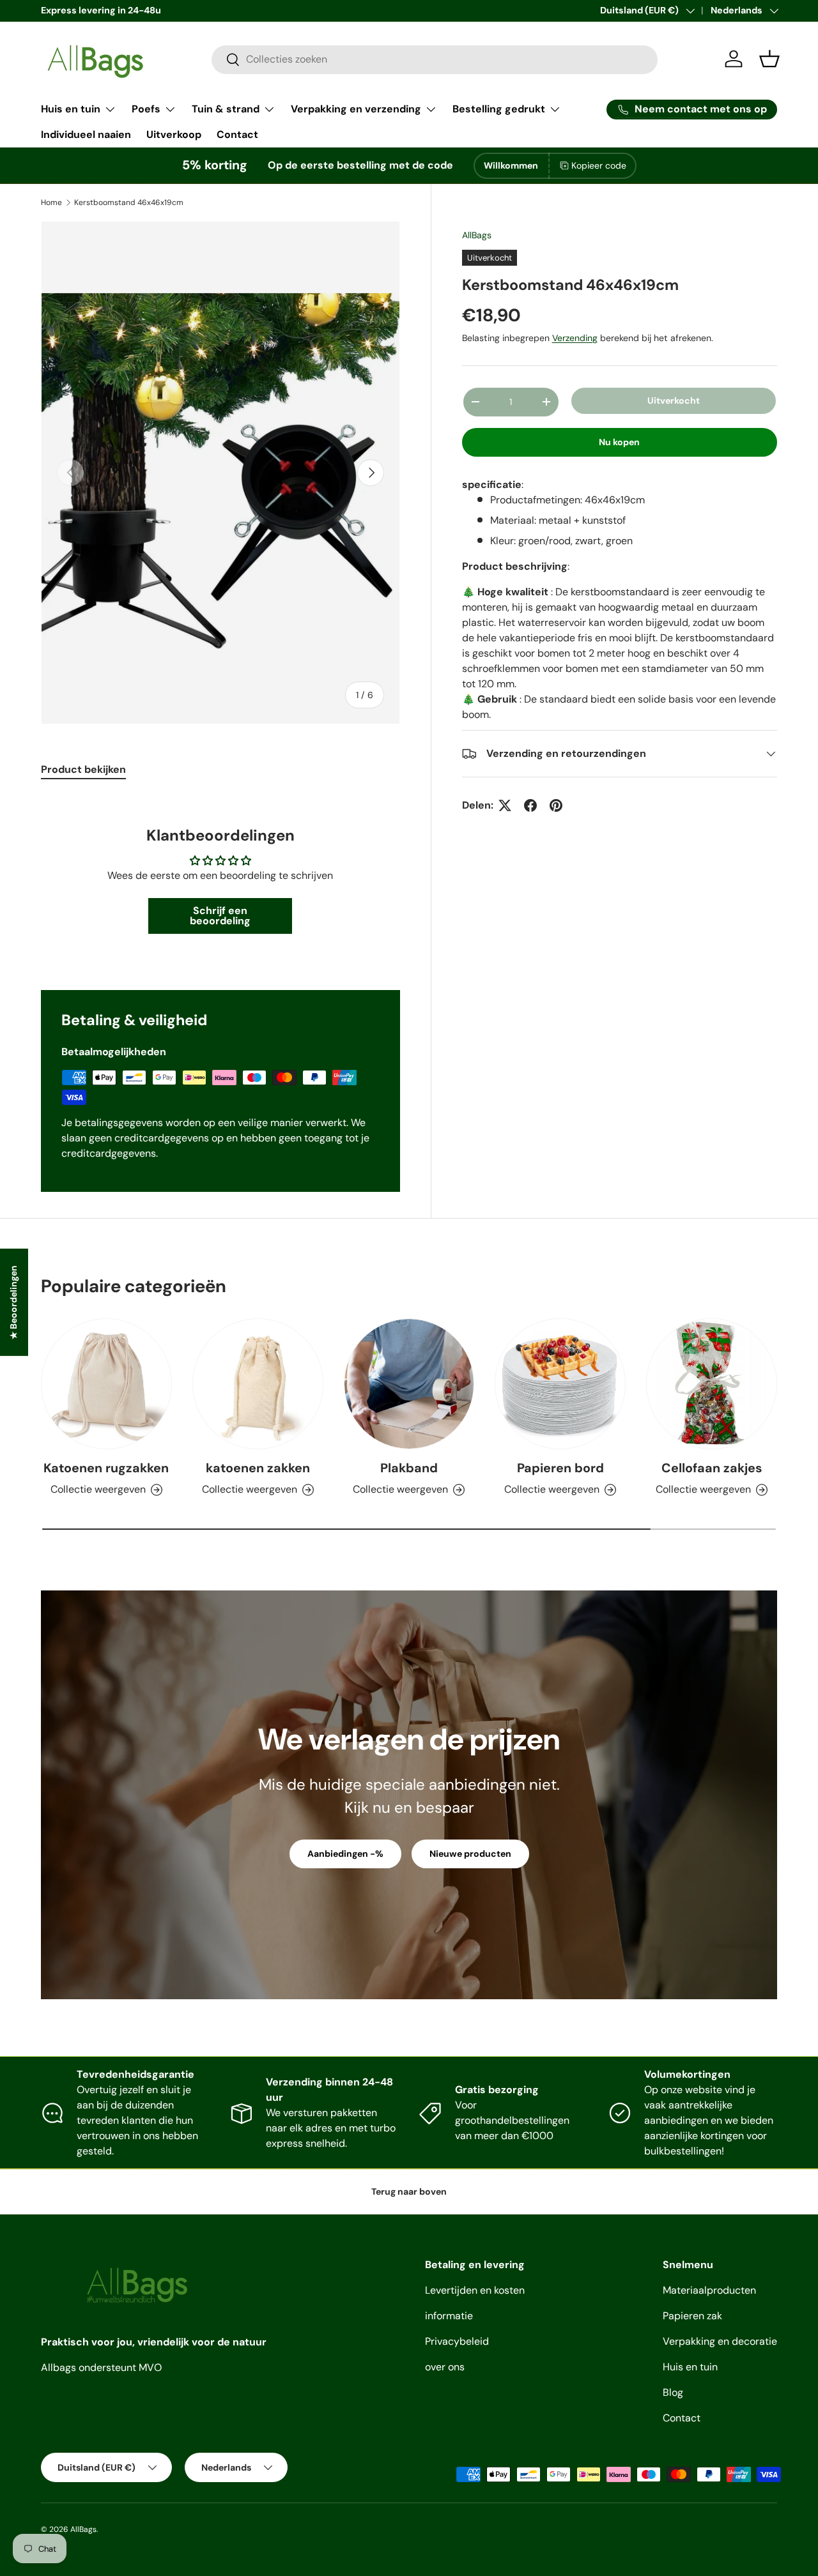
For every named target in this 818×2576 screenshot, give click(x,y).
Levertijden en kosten (475, 2290)
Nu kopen (619, 442)
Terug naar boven (409, 2191)
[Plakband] (409, 1384)
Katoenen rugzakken (106, 1468)
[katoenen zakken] (258, 1384)
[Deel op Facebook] (530, 805)
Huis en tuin (71, 109)
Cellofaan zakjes (712, 1468)
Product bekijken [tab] (83, 769)
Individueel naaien (86, 134)
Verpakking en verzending (356, 109)
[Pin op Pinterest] (556, 805)
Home (51, 202)
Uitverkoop (174, 134)
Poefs (146, 109)
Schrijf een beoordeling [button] (220, 916)
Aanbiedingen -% (345, 1854)
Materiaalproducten (709, 2290)
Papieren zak (692, 2316)
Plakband (409, 1468)
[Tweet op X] (505, 805)
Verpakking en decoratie (720, 2341)
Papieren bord (560, 1468)
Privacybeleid (457, 2341)
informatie (449, 2316)
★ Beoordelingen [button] (13, 1302)
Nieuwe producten (470, 1854)
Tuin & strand (226, 109)
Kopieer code (599, 165)
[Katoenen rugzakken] (106, 1384)
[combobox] (435, 59)
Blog (673, 2392)
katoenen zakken (258, 1468)
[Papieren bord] (560, 1384)
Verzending (575, 338)
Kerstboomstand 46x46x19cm (129, 202)
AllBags (477, 235)
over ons (445, 2367)
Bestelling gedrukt (499, 109)
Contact (237, 134)
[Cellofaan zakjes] (712, 1384)
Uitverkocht (674, 400)
